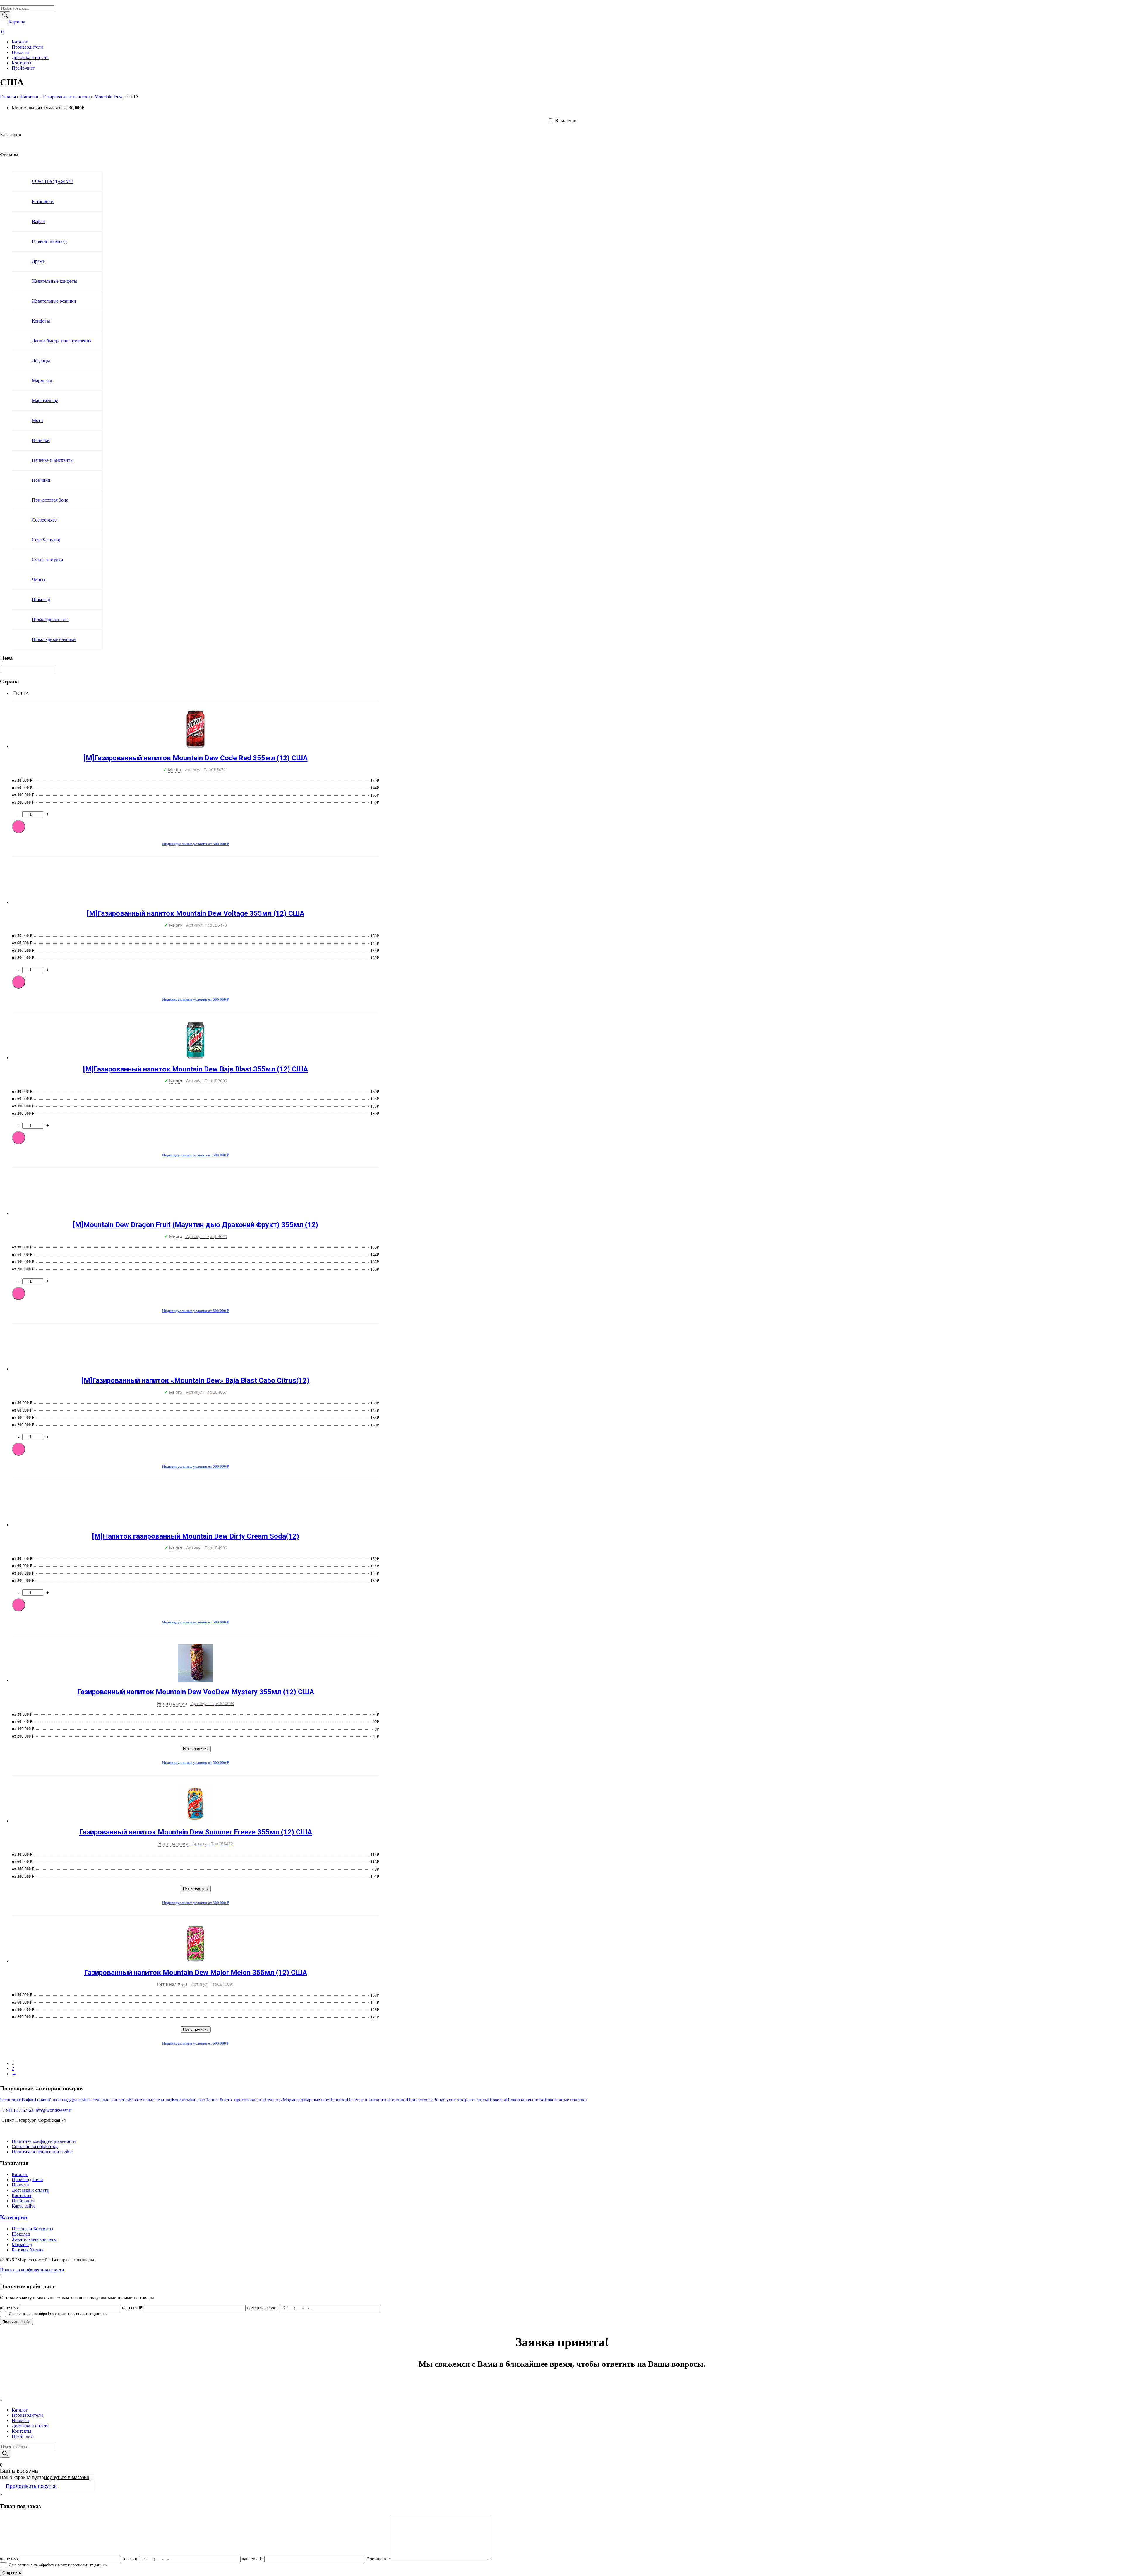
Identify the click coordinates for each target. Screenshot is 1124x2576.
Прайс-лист (23, 68)
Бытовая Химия (28, 2250)
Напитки (29, 97)
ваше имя (9, 2308)
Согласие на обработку (35, 2147)
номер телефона (263, 2308)
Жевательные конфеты (34, 2239)
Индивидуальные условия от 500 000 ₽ (196, 844)
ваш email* (133, 2308)
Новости (20, 52)
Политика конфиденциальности (44, 2141)
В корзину (19, 827)
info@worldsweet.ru (54, 2110)
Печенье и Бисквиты (32, 2229)
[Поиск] (5, 15)
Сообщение (378, 2559)
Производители (27, 47)
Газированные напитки (66, 97)
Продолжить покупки (31, 2486)
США (23, 693)
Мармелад (22, 2245)
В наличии (565, 120)
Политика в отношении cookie (42, 2152)
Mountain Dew (109, 97)
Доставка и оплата (30, 58)
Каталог (20, 42)
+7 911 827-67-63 (17, 2110)
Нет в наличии (196, 1749)
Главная (8, 97)
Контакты (22, 63)
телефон (130, 2559)
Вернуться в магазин (67, 2478)
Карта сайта (24, 2206)
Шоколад (21, 2234)
